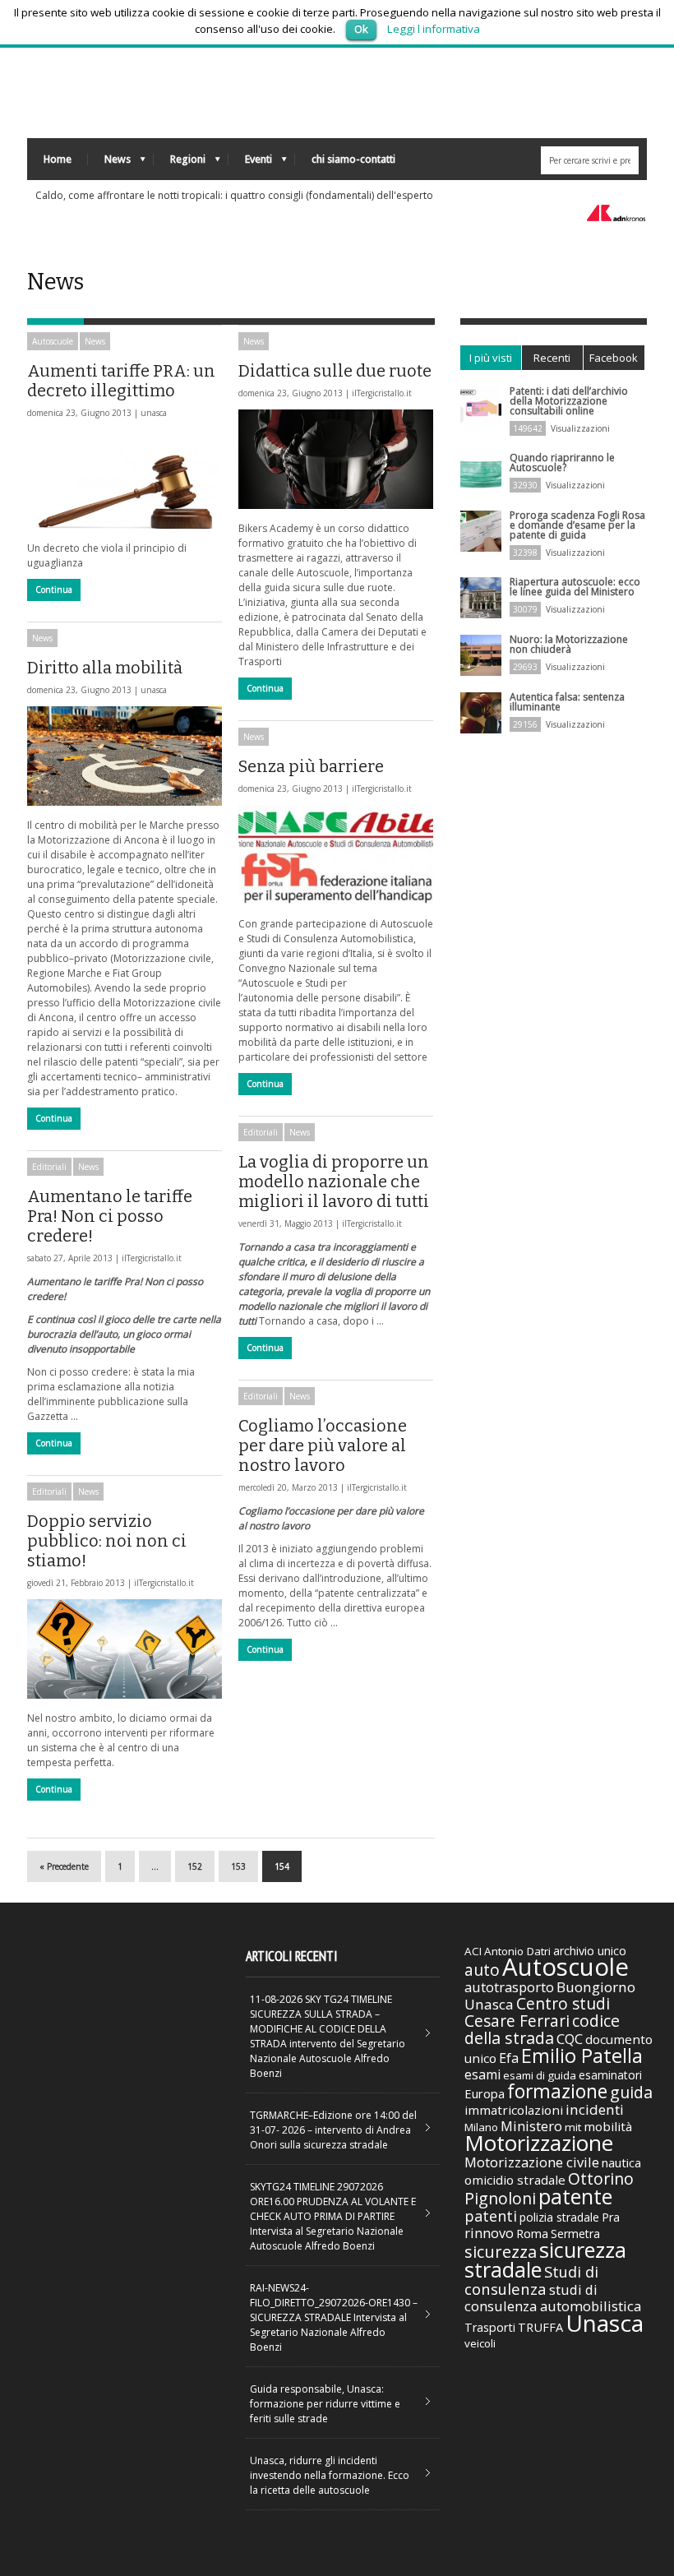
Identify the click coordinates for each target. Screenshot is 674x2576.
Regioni (180, 163)
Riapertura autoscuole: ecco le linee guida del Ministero (575, 587)
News (109, 163)
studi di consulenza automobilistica (553, 2298)
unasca (154, 413)
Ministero (531, 2126)
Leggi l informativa (434, 29)
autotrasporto (509, 1987)
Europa (485, 2093)
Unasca (605, 2323)
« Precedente (64, 1866)
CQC (570, 2039)
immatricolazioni (514, 2110)
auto (482, 1970)
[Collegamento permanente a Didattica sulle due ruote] (336, 459)
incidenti (595, 2109)
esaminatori (610, 2075)
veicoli (480, 2343)
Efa (509, 2058)
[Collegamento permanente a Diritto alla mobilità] (125, 756)
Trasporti (490, 2327)
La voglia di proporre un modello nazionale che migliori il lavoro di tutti (334, 1182)
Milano (481, 2127)
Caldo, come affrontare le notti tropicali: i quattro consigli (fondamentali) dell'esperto (234, 195)
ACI (473, 1951)
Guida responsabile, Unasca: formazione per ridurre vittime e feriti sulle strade (325, 2404)
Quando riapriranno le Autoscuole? (562, 462)
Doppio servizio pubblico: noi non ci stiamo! (107, 1541)
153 (238, 1866)
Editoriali (261, 1132)
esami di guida (540, 2075)
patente (575, 2196)
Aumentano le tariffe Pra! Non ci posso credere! (110, 1216)
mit (573, 2127)
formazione (557, 2091)
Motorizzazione (539, 2143)
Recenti (552, 358)
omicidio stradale (515, 2180)
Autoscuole (53, 341)
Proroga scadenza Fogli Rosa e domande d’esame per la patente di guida (577, 525)
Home (58, 159)
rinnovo (489, 2233)
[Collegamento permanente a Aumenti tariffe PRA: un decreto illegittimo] (125, 479)
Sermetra (575, 2234)
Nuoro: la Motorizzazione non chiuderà (569, 644)
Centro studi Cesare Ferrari (537, 2012)
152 (195, 1866)
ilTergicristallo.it (382, 393)
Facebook (614, 358)
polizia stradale (559, 2217)
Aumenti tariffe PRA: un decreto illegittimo (121, 381)
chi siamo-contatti (353, 159)
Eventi (250, 163)
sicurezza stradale (545, 2259)
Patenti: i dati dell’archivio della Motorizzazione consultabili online (569, 401)
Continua (54, 590)
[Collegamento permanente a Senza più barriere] (336, 855)
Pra (611, 2217)
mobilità (608, 2126)
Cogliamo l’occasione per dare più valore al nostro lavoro (323, 1445)
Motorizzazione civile (532, 2162)
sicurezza (501, 2252)
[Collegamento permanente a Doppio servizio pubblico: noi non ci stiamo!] (125, 1649)
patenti (491, 2216)
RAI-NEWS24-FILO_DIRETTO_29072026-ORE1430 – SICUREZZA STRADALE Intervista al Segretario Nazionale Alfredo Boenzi (334, 2317)
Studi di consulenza (531, 2280)
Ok (361, 29)
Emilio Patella (582, 2056)
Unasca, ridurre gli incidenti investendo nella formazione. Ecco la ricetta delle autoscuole (330, 2475)
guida (631, 2092)
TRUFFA (540, 2327)
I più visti (491, 358)
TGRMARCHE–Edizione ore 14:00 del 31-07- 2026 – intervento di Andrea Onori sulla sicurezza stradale (333, 2130)
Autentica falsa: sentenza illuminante (567, 702)
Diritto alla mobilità (105, 668)
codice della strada (542, 2029)
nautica (621, 2162)
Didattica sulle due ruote (335, 371)
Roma (532, 2233)
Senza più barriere (311, 766)
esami (482, 2074)
